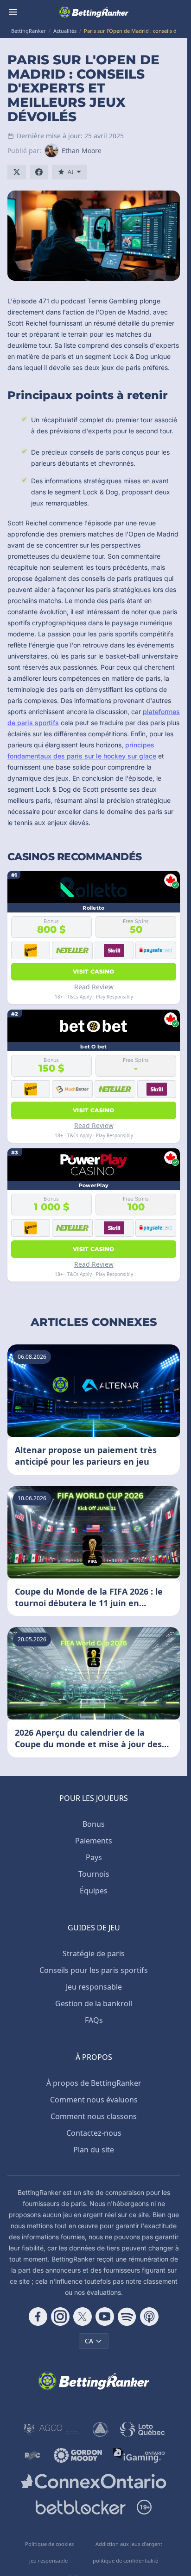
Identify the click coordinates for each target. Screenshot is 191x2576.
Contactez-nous (94, 2133)
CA (89, 2341)
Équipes (94, 1891)
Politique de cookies (49, 2544)
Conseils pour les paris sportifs (94, 1970)
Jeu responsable (94, 1987)
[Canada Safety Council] (101, 2429)
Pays (94, 1857)
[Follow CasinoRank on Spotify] (127, 2317)
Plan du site (94, 2150)
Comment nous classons (94, 2116)
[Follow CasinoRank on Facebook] (38, 2317)
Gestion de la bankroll (94, 2003)
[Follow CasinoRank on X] (83, 2317)
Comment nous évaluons (94, 2100)
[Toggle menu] (13, 12)
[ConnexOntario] (94, 2481)
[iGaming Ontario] (139, 2455)
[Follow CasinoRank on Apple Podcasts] (149, 2317)
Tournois (94, 1874)
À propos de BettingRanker (94, 2083)
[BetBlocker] (81, 2507)
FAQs (94, 2020)
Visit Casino (94, 971)
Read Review (94, 987)
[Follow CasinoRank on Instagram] (60, 2317)
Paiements (94, 1841)
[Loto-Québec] (143, 2429)
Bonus (94, 1824)
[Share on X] (17, 172)
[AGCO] (52, 2429)
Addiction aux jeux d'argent (129, 2544)
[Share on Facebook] (39, 172)
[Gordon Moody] (78, 2455)
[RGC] (32, 2455)
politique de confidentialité (125, 2561)
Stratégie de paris (94, 1954)
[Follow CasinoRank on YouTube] (105, 2317)
